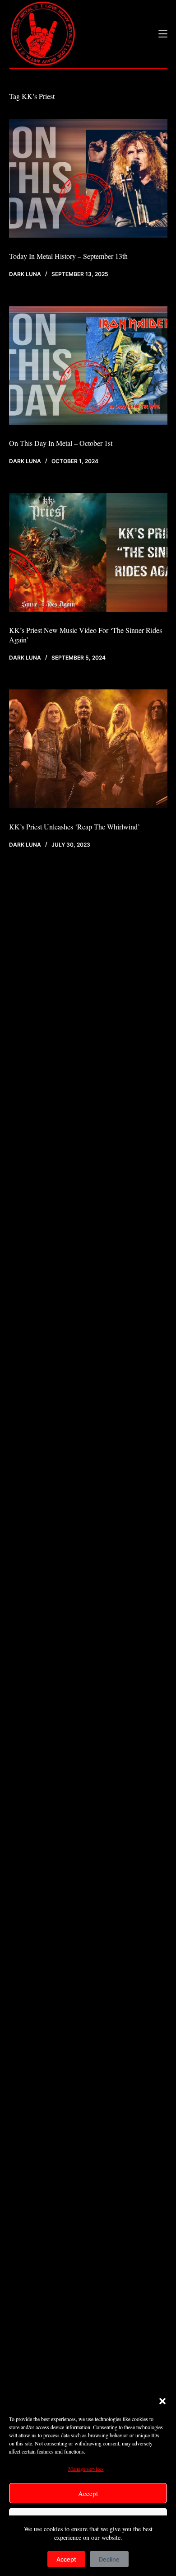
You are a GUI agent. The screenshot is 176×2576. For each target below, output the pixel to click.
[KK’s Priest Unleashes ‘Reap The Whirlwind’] (88, 749)
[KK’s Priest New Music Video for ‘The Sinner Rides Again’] (88, 552)
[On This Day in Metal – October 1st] (88, 365)
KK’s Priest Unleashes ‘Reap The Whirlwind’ (74, 827)
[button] (162, 2401)
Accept (88, 2493)
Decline (109, 2559)
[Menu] (163, 34)
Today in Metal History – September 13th (68, 256)
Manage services (86, 2468)
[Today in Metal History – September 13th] (88, 178)
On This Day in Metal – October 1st (61, 443)
